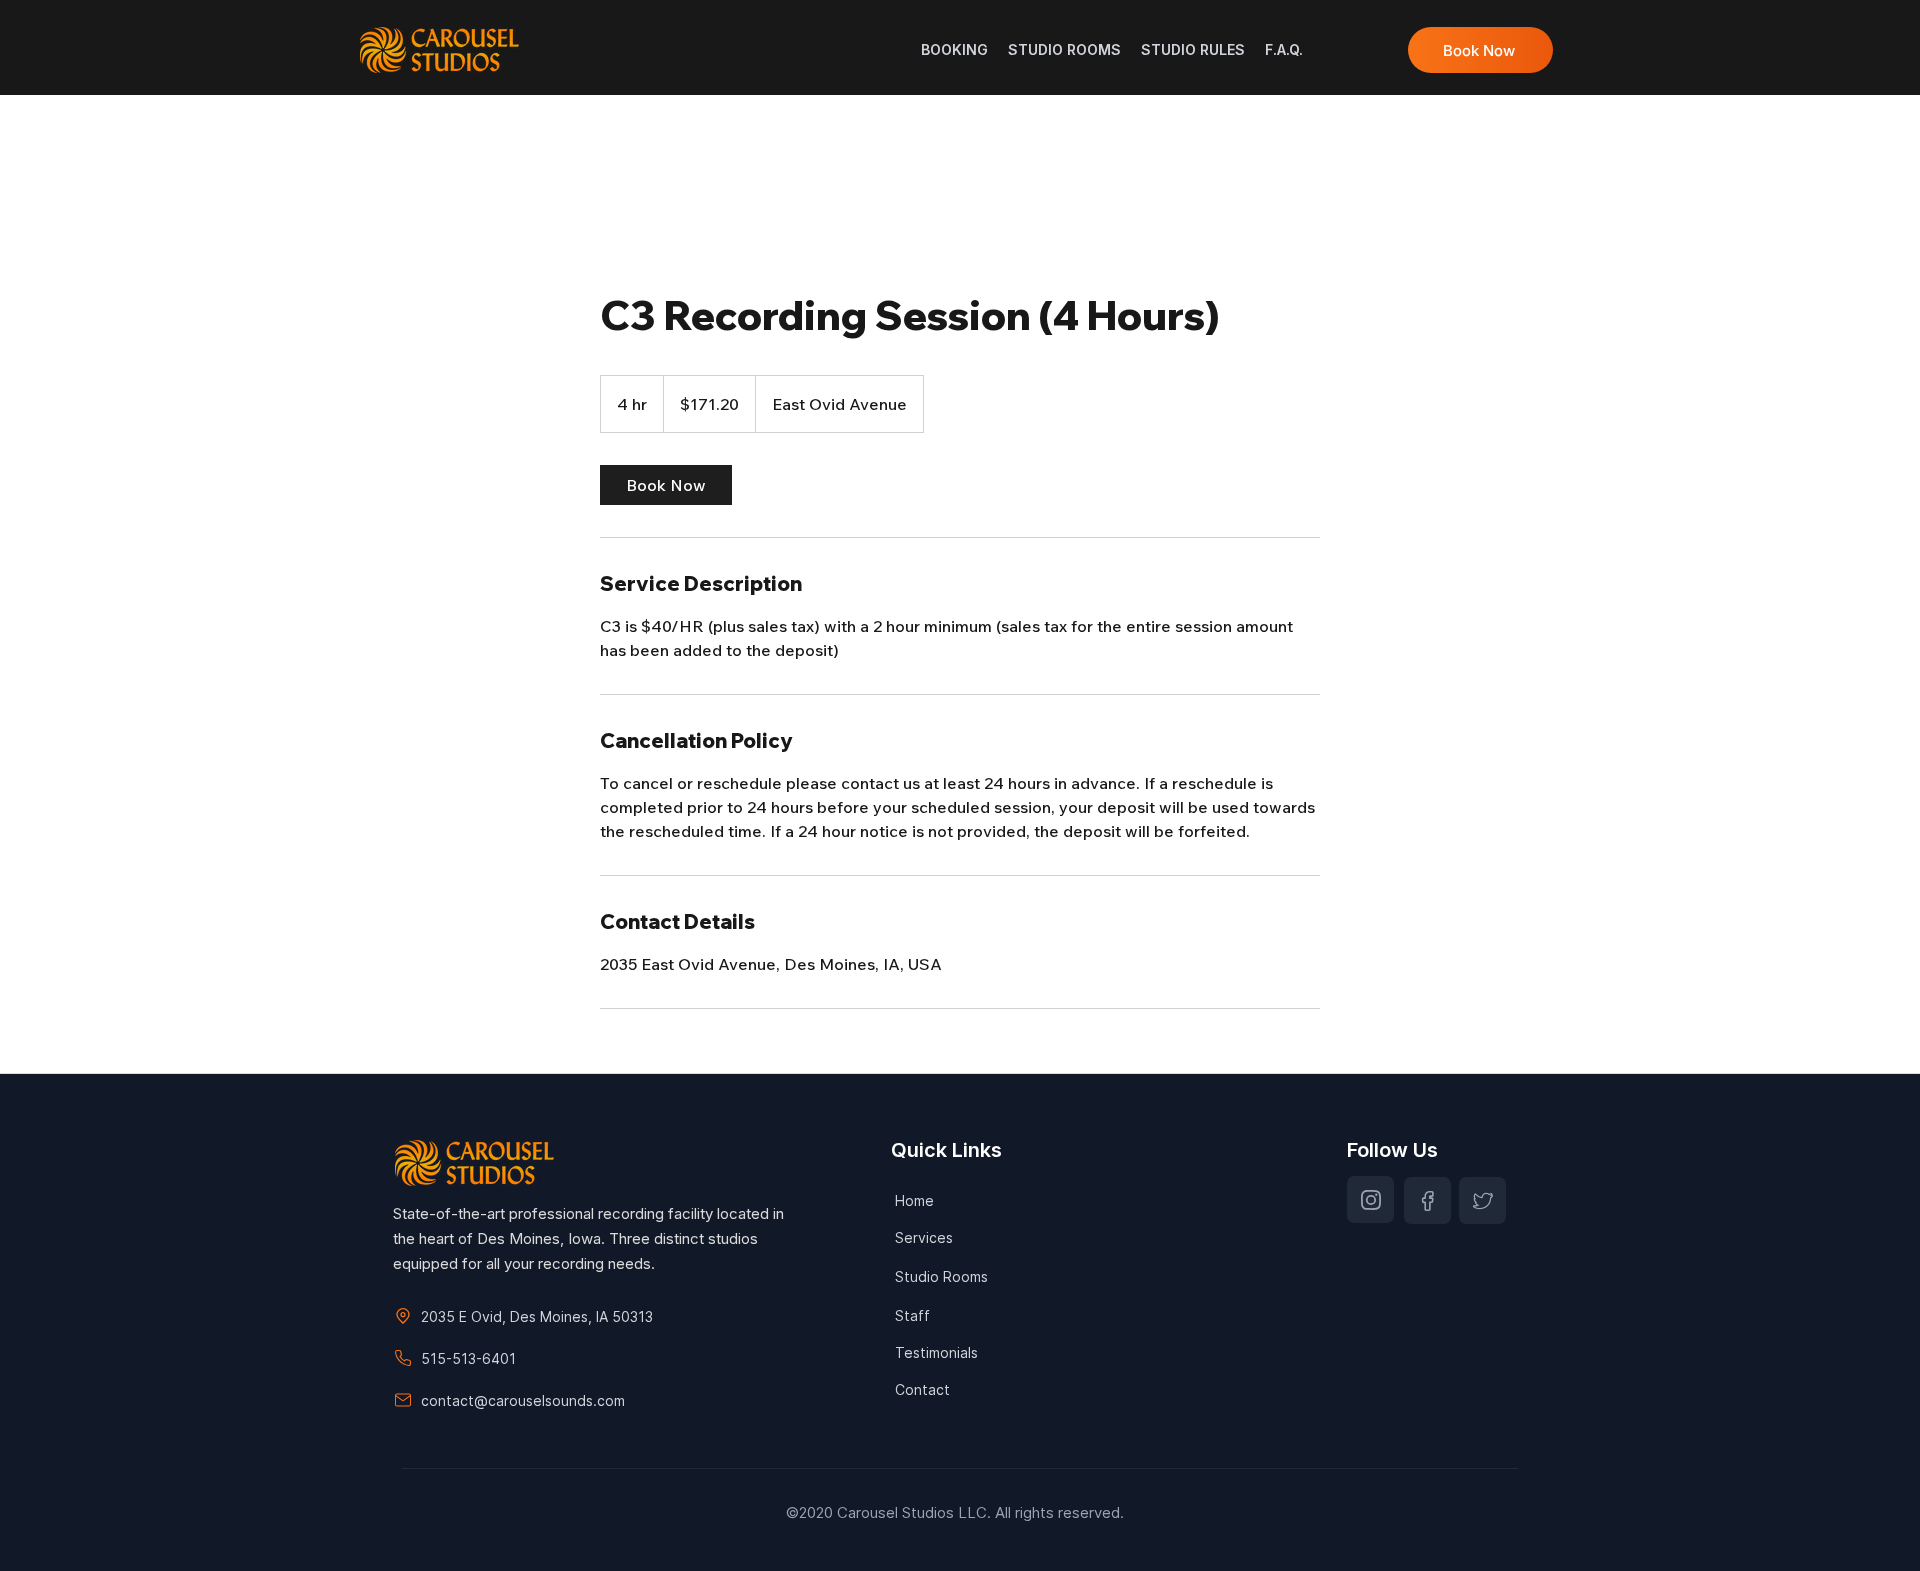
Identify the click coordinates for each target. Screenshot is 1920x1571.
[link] (666, 485)
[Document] (1370, 1199)
